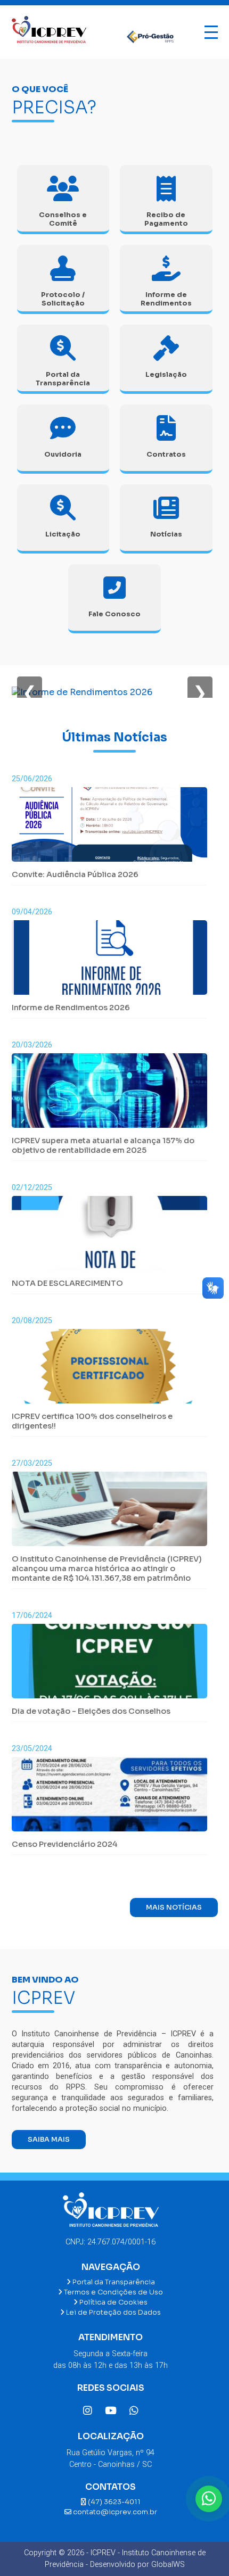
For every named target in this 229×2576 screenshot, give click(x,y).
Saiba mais (49, 2140)
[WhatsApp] (134, 2411)
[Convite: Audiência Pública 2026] (109, 828)
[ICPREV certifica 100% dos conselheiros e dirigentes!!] (109, 1370)
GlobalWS (168, 2565)
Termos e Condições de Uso (113, 2292)
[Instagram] (88, 2411)
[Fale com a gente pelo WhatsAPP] (209, 2499)
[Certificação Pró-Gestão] (145, 32)
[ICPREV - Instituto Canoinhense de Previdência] (49, 32)
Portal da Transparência (113, 2282)
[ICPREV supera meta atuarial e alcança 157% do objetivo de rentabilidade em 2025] (109, 1095)
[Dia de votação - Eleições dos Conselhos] (109, 1665)
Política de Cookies (113, 2302)
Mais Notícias (174, 1908)
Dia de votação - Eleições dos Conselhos (91, 1711)
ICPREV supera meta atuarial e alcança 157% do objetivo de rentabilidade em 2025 (103, 1145)
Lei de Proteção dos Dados (113, 2313)
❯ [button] (200, 692)
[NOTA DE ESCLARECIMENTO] (109, 1237)
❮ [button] (30, 692)
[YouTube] (111, 2411)
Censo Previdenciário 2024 (64, 1844)
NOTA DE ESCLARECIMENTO (67, 1283)
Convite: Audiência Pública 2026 (75, 874)
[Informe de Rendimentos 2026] (82, 692)
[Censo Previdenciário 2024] (109, 1798)
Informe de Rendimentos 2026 (71, 1008)
